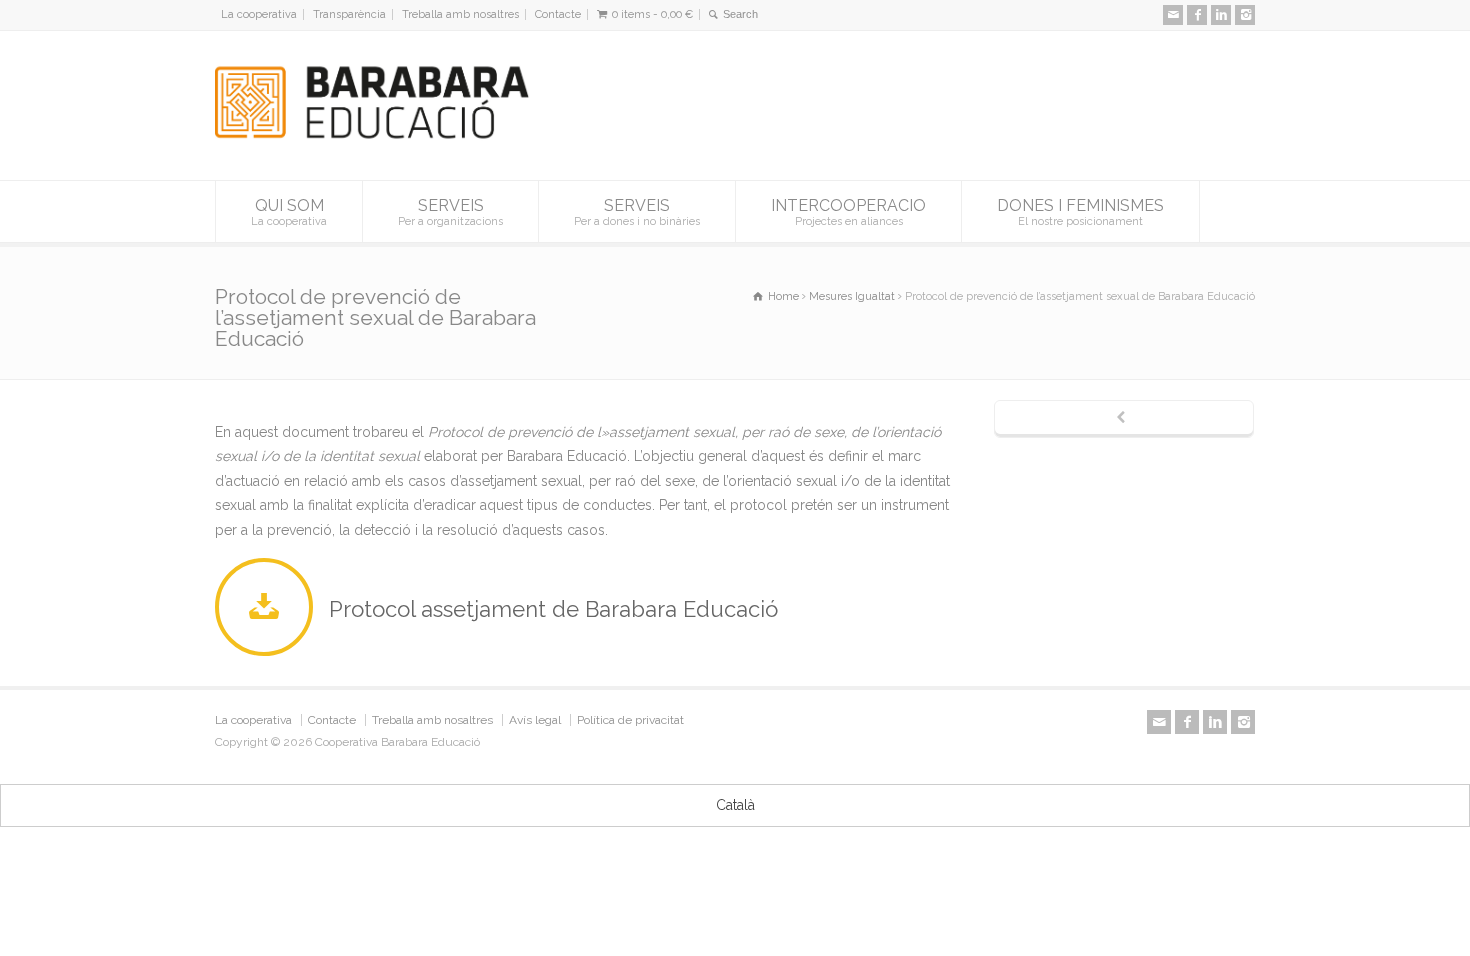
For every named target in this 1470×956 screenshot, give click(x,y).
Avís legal (535, 720)
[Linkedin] (1221, 15)
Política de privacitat (630, 720)
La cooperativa (259, 14)
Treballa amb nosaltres (460, 14)
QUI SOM (289, 212)
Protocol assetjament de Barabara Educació (553, 609)
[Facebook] (1197, 15)
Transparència (349, 14)
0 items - (652, 14)
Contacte (558, 14)
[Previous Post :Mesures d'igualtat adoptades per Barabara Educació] (1124, 419)
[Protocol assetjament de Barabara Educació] (269, 609)
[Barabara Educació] (381, 143)
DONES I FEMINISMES (1080, 212)
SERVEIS (450, 212)
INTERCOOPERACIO (848, 212)
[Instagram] (1245, 15)
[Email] (1173, 15)
